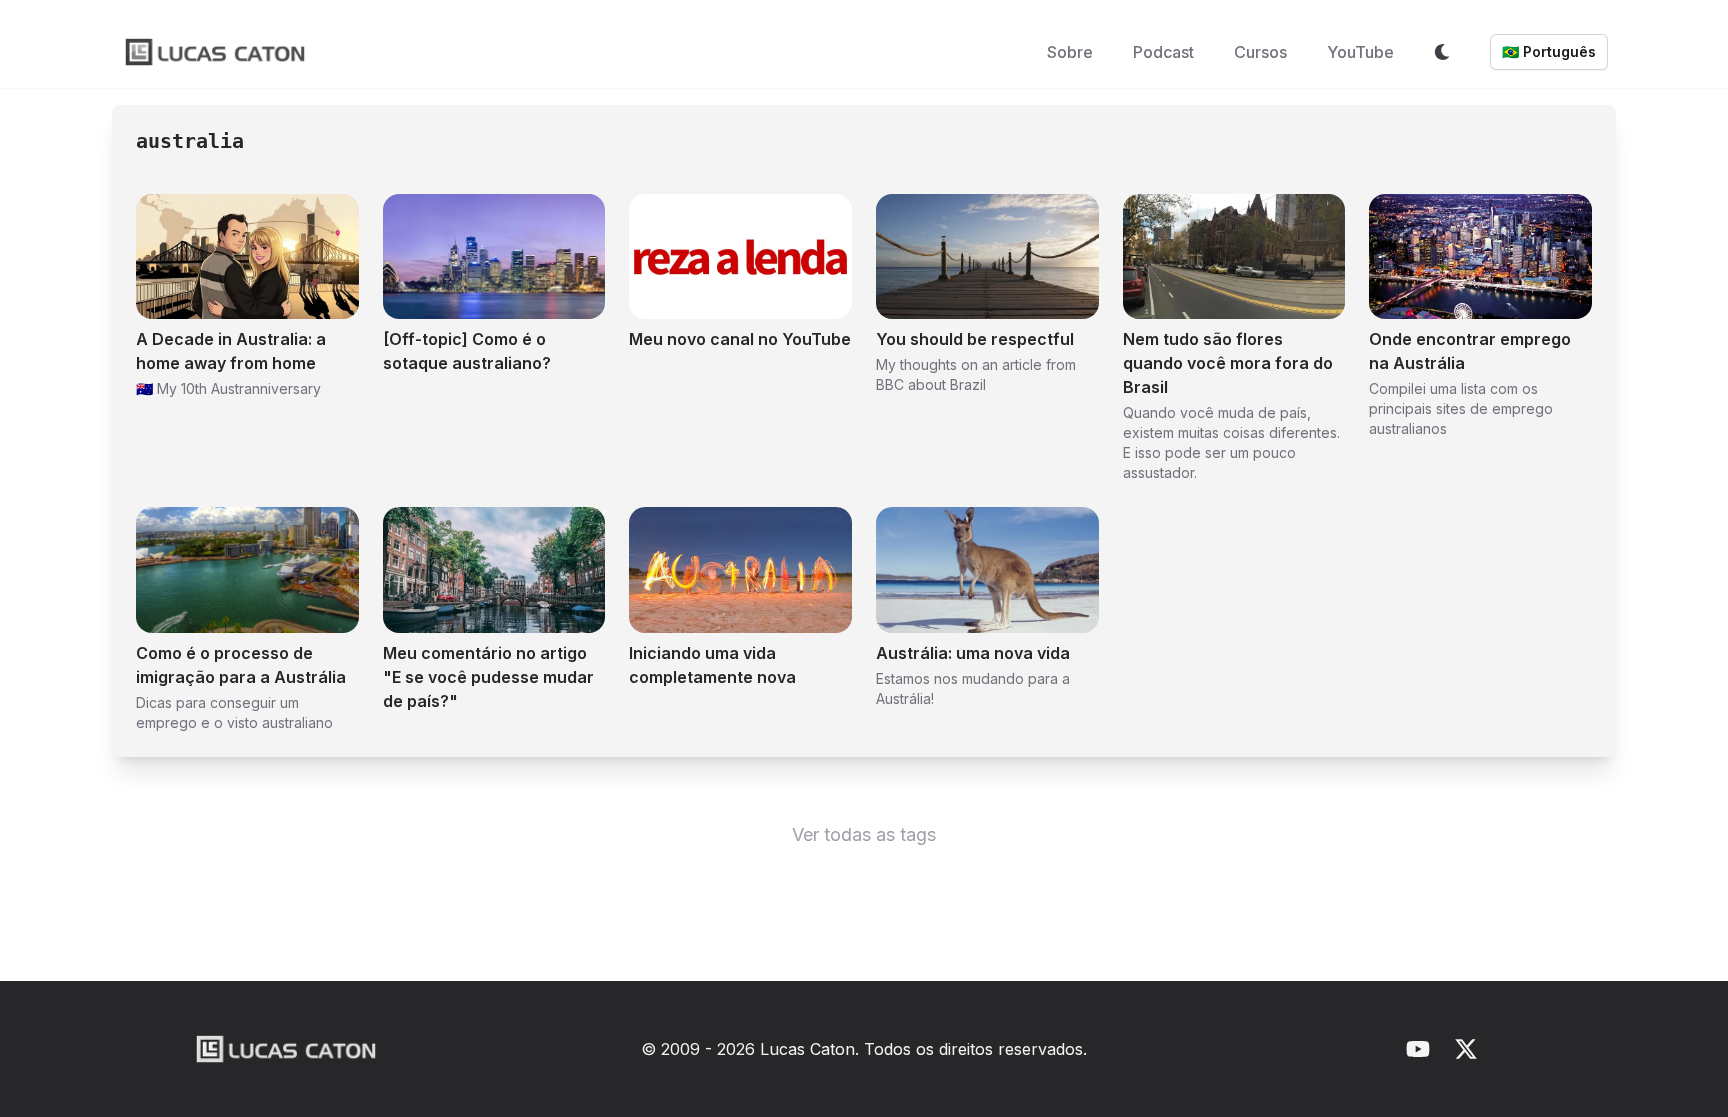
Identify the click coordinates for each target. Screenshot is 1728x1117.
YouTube (1360, 52)
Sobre (1070, 52)
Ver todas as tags (864, 834)
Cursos (1260, 52)
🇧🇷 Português (1549, 51)
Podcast (1163, 52)
